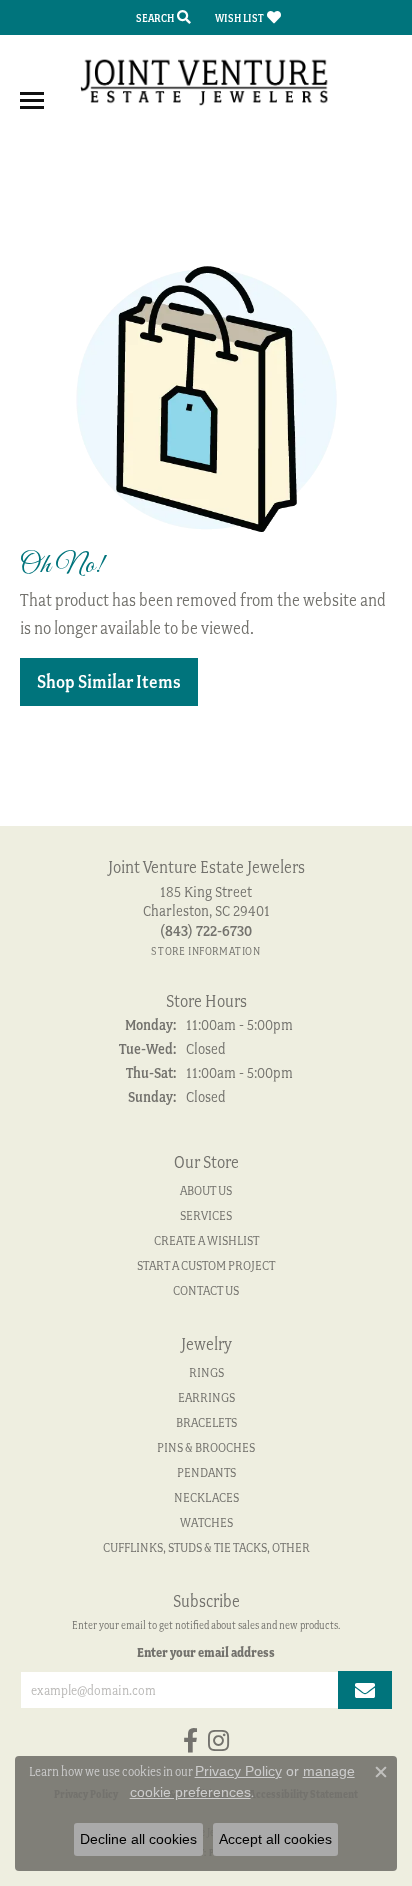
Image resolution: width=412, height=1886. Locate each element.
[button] (161, 17)
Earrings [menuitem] (206, 1397)
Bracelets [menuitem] (206, 1422)
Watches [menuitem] (206, 1522)
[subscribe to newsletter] (365, 1690)
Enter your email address (206, 1652)
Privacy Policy (238, 1771)
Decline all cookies (138, 1839)
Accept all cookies (275, 1839)
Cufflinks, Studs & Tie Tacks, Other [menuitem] (206, 1547)
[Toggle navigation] (32, 100)
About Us (206, 1190)
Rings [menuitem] (206, 1372)
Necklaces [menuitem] (206, 1497)
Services (206, 1215)
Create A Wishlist (206, 1240)
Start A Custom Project (206, 1265)
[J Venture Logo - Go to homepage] (206, 81)
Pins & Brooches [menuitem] (206, 1447)
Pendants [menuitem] (206, 1472)
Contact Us (206, 1290)
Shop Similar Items (109, 681)
